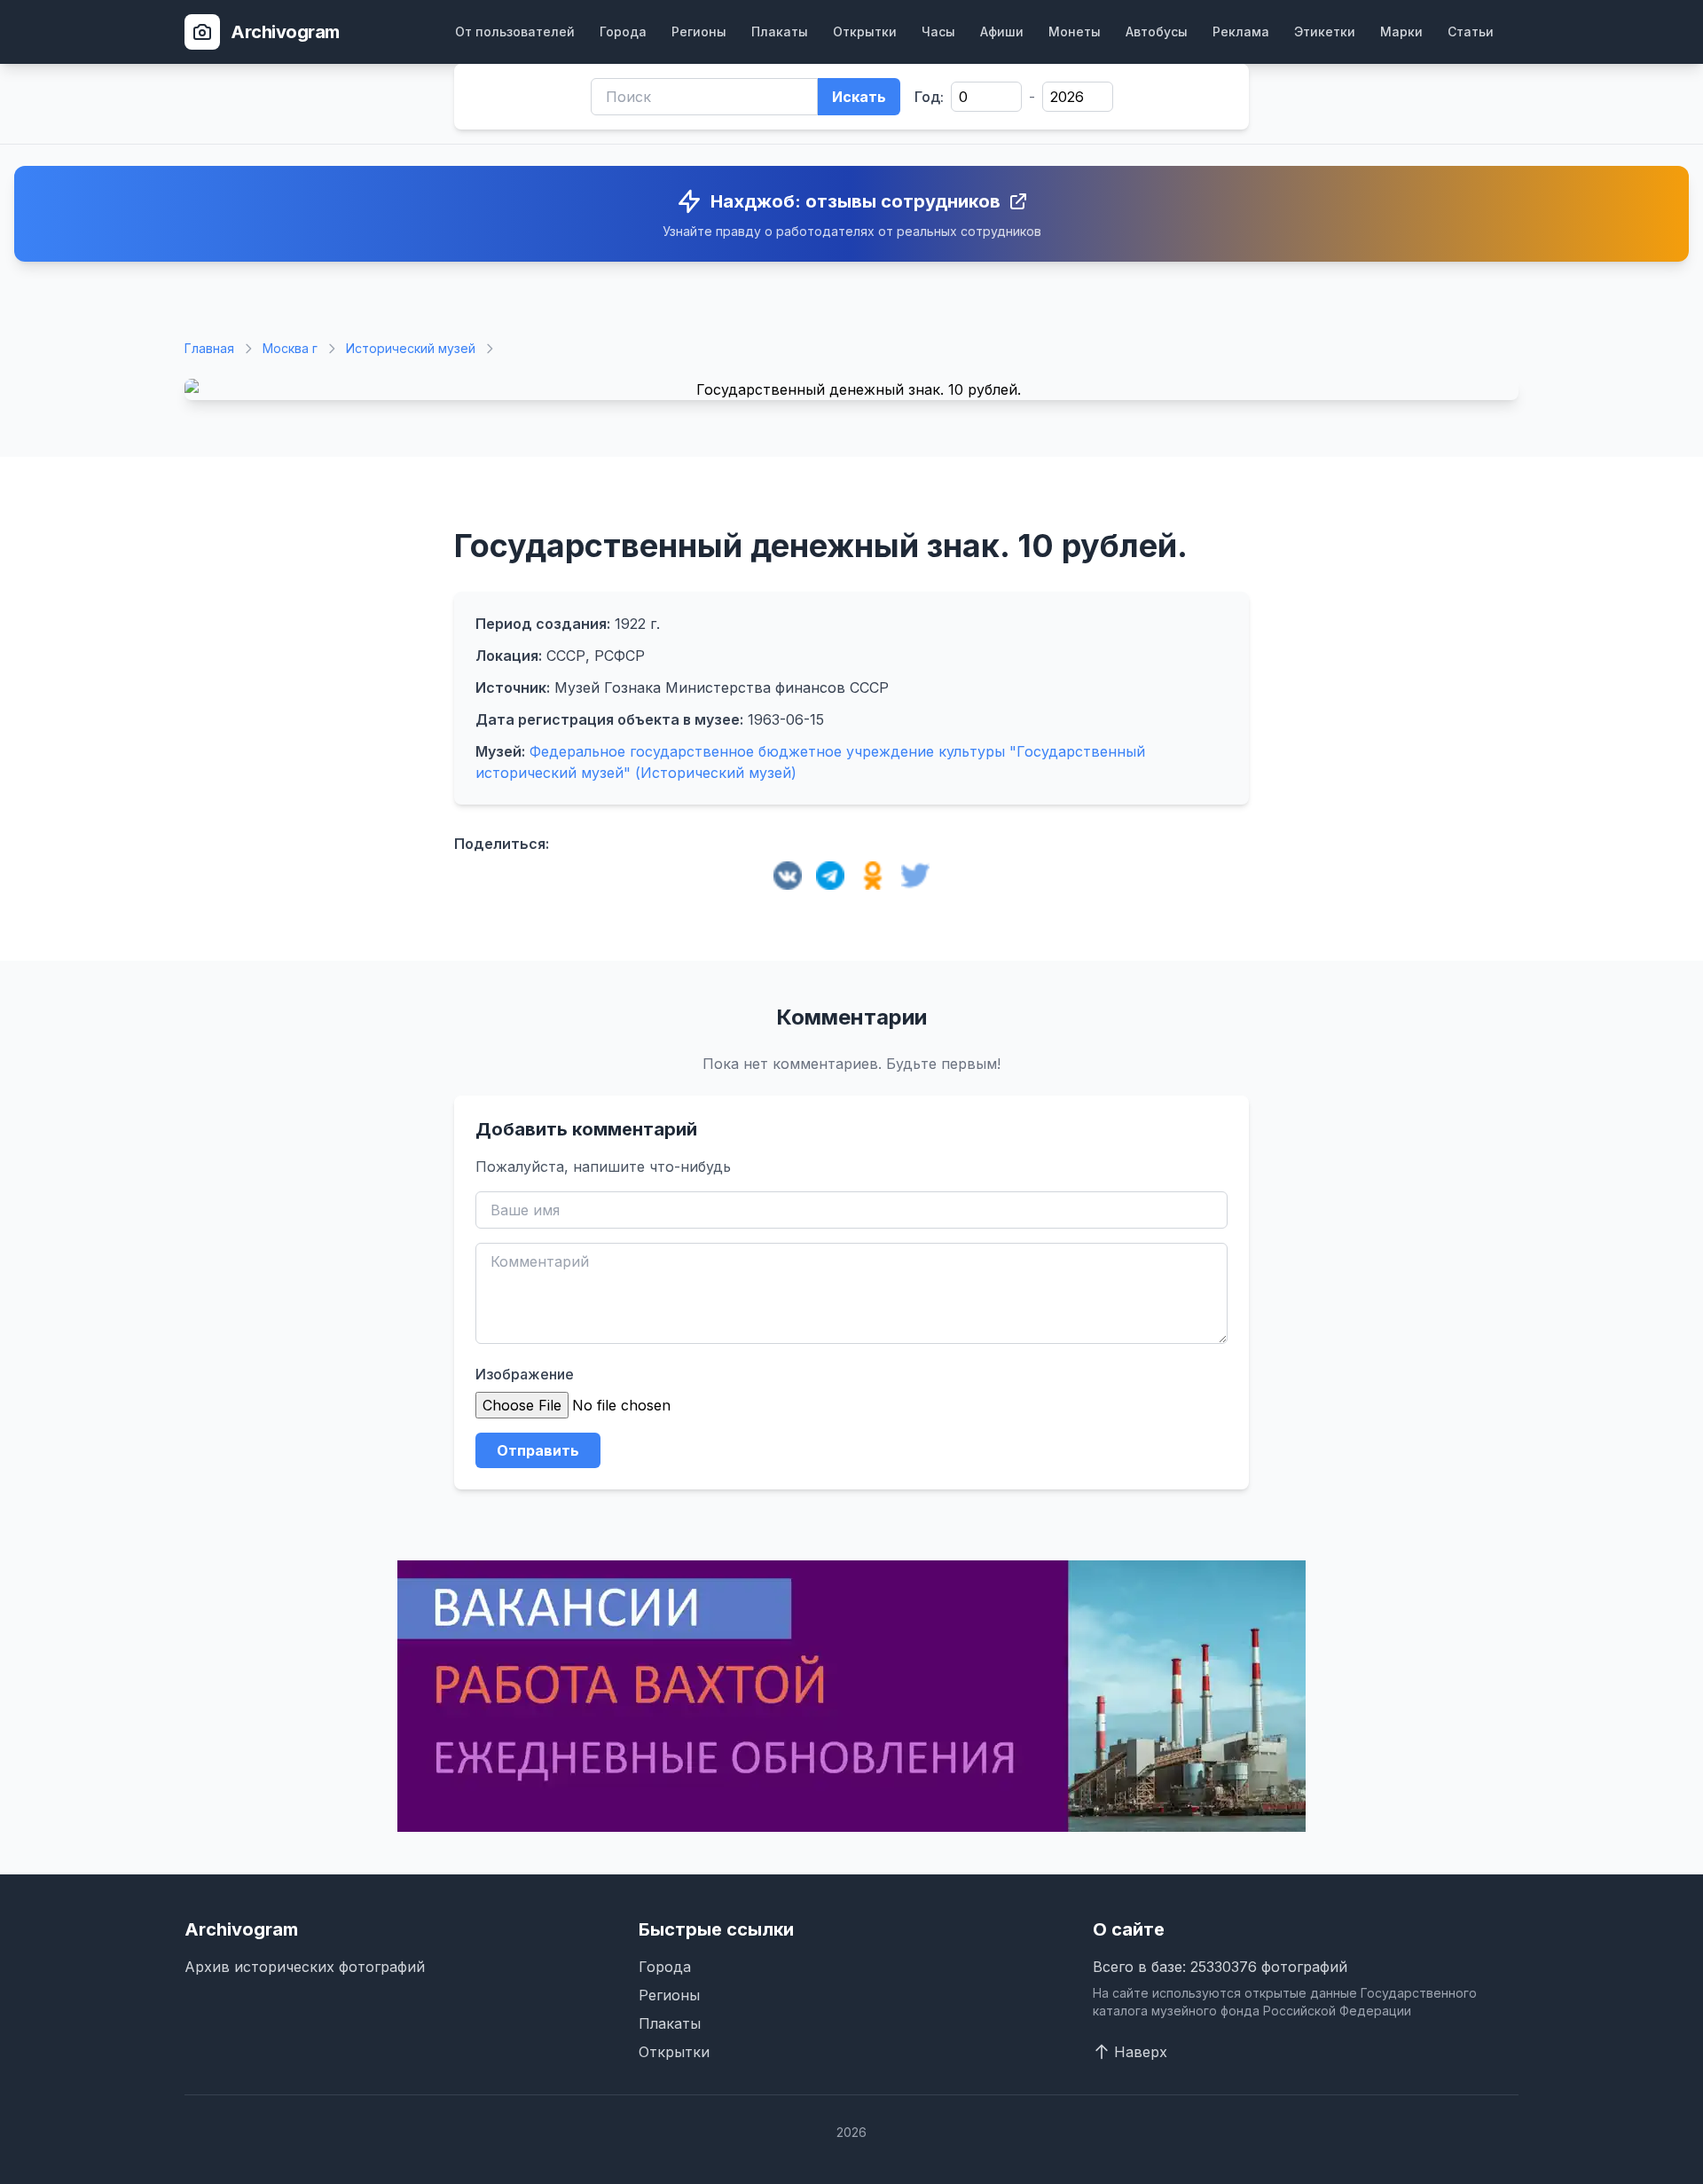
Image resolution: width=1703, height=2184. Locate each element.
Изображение (525, 1374)
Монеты (1075, 31)
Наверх (1141, 2052)
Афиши (1002, 31)
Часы (938, 31)
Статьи (1471, 31)
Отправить (538, 1450)
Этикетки (1325, 31)
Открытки (865, 31)
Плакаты (780, 31)
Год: (929, 97)
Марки (1401, 31)
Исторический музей (411, 348)
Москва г (290, 348)
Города (623, 31)
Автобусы (1157, 31)
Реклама (1241, 31)
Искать (859, 97)
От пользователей (515, 31)
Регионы (699, 31)
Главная (209, 348)
